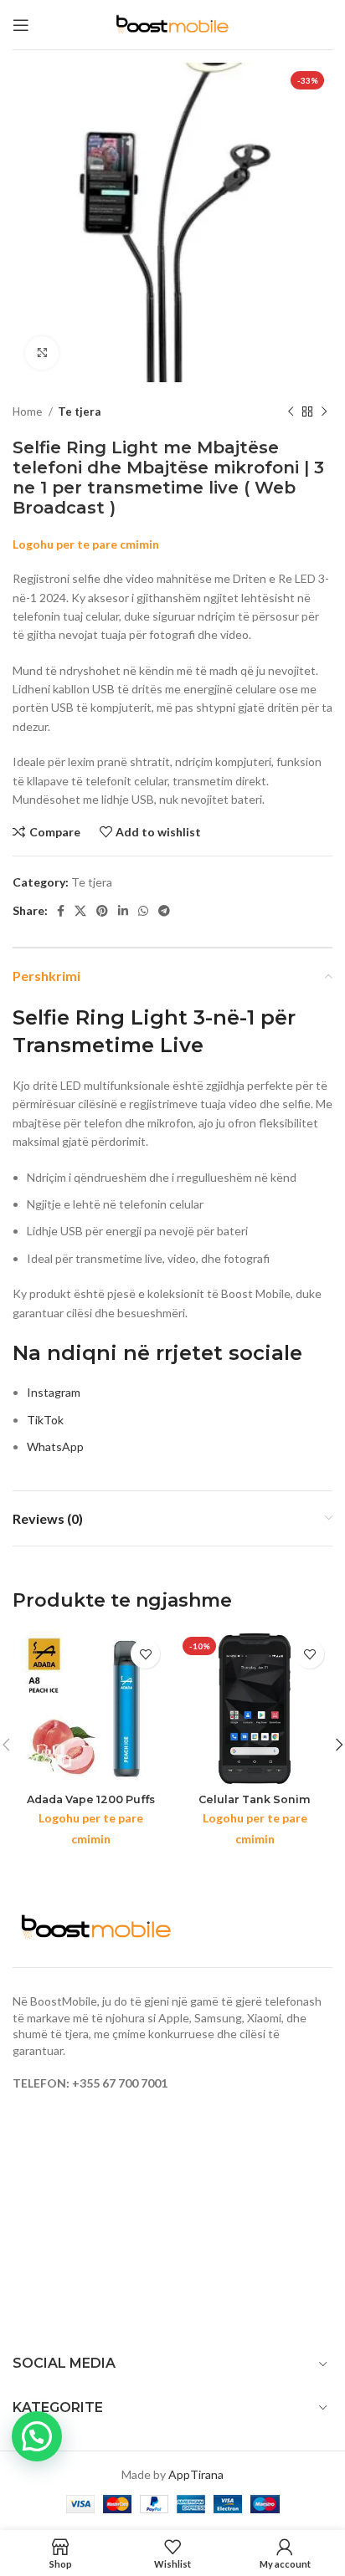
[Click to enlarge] (42, 353)
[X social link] (80, 911)
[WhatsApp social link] (143, 911)
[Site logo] (172, 23)
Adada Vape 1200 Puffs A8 (91, 1806)
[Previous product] (291, 412)
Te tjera (79, 411)
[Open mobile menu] (21, 25)
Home (28, 411)
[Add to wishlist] (145, 1654)
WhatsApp (55, 1446)
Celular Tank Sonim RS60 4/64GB (255, 1806)
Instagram (54, 1392)
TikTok (45, 1420)
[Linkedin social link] (123, 911)
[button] (37, 2436)
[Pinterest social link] (102, 911)
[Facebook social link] (61, 911)
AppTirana (196, 2474)
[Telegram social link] (164, 911)
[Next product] (324, 412)
